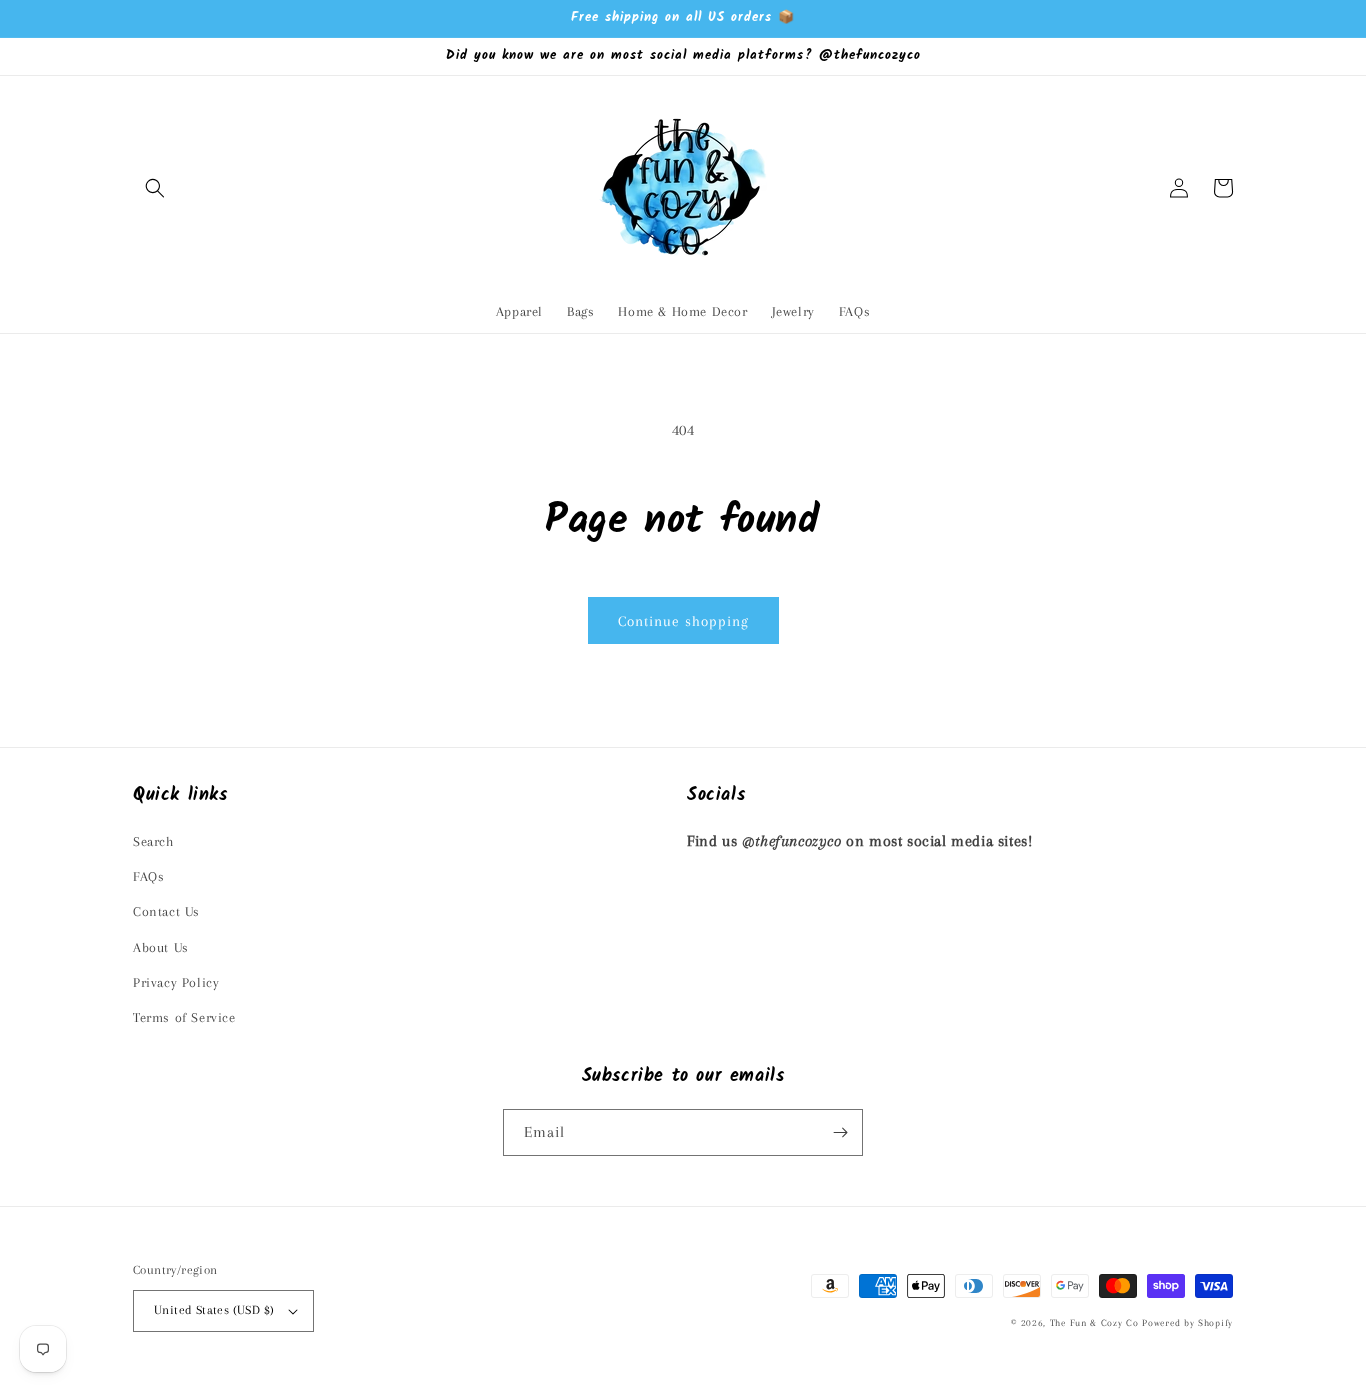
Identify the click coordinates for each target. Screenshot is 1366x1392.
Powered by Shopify (1187, 1322)
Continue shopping (683, 621)
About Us (161, 947)
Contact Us (166, 911)
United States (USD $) (214, 1310)
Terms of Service (184, 1017)
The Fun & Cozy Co (1094, 1322)
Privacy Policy (176, 982)
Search (153, 841)
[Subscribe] (840, 1132)
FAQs (148, 876)
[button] (155, 188)
